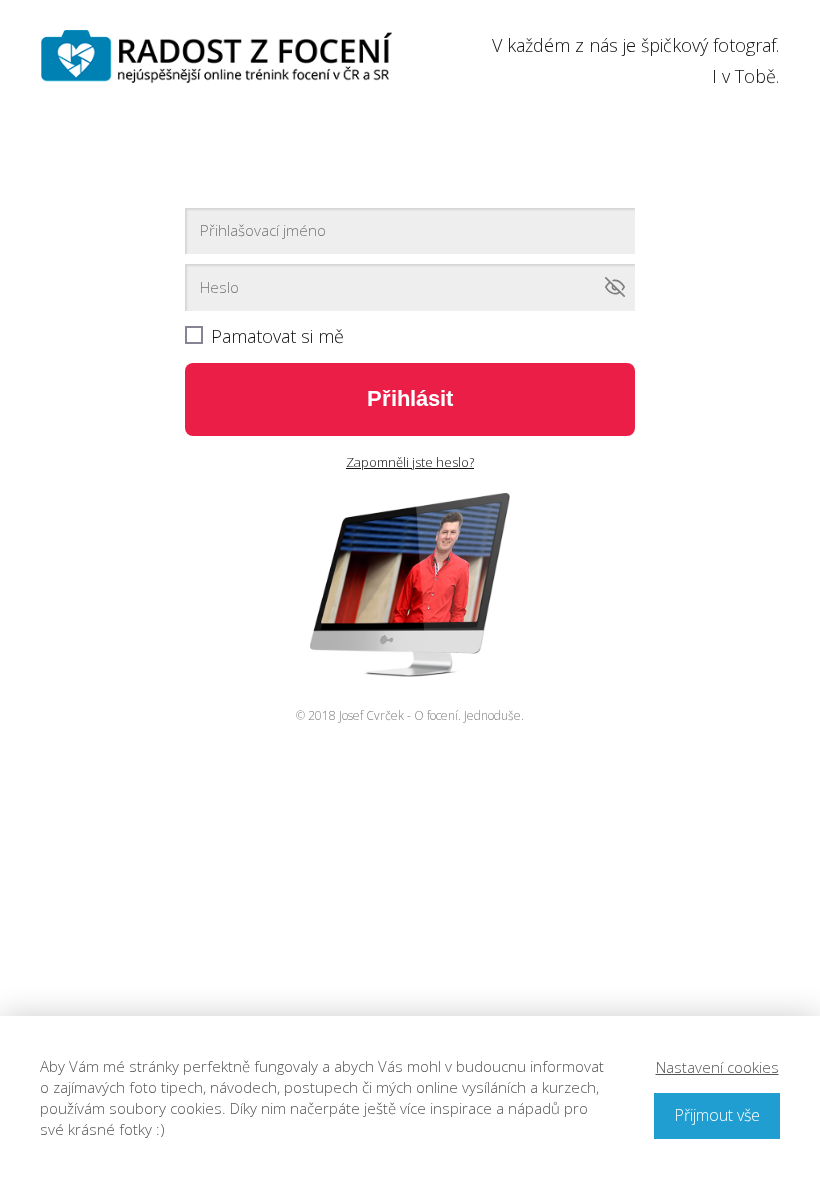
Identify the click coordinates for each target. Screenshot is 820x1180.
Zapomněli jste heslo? (410, 462)
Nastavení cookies (717, 1067)
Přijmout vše (717, 1115)
